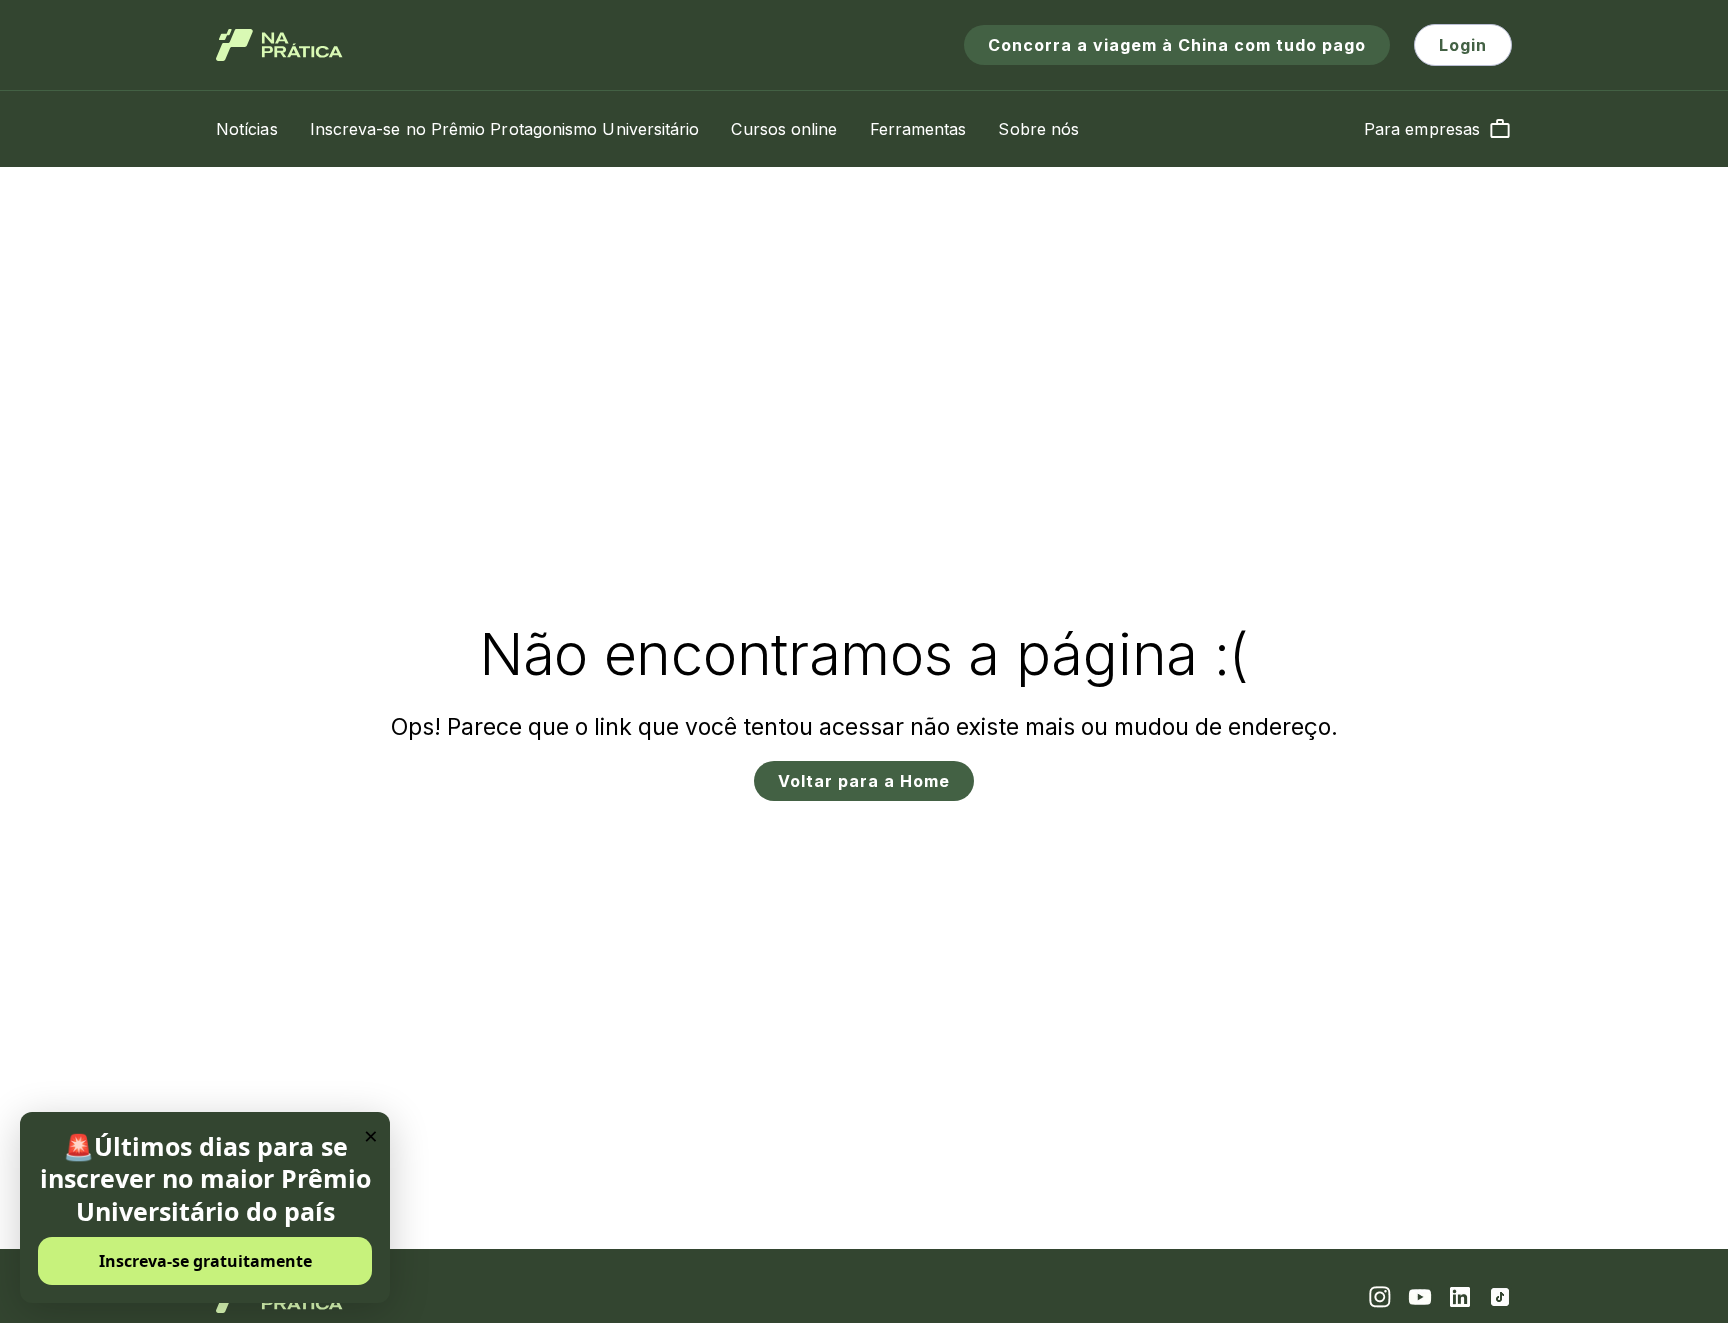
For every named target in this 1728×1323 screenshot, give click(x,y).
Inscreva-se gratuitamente (205, 1261)
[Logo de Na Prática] (279, 45)
